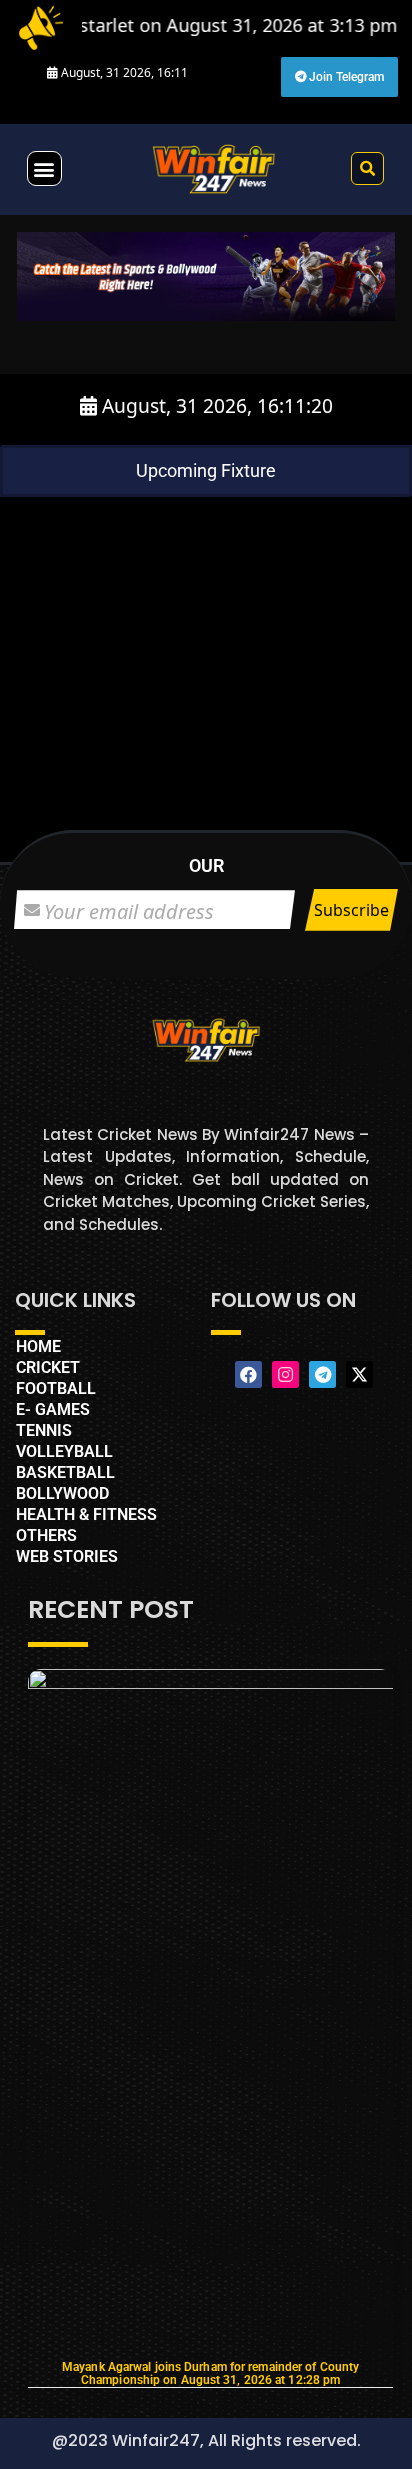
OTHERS (46, 1535)
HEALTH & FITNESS (86, 1514)
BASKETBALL (65, 1472)
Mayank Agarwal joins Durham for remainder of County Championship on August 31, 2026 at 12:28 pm (210, 2373)
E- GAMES (53, 1409)
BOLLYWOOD (62, 1493)
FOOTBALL (56, 1388)
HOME (38, 1346)
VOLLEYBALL (64, 1451)
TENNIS (44, 1430)
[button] (44, 168)
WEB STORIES (67, 1556)
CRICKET (48, 1367)
